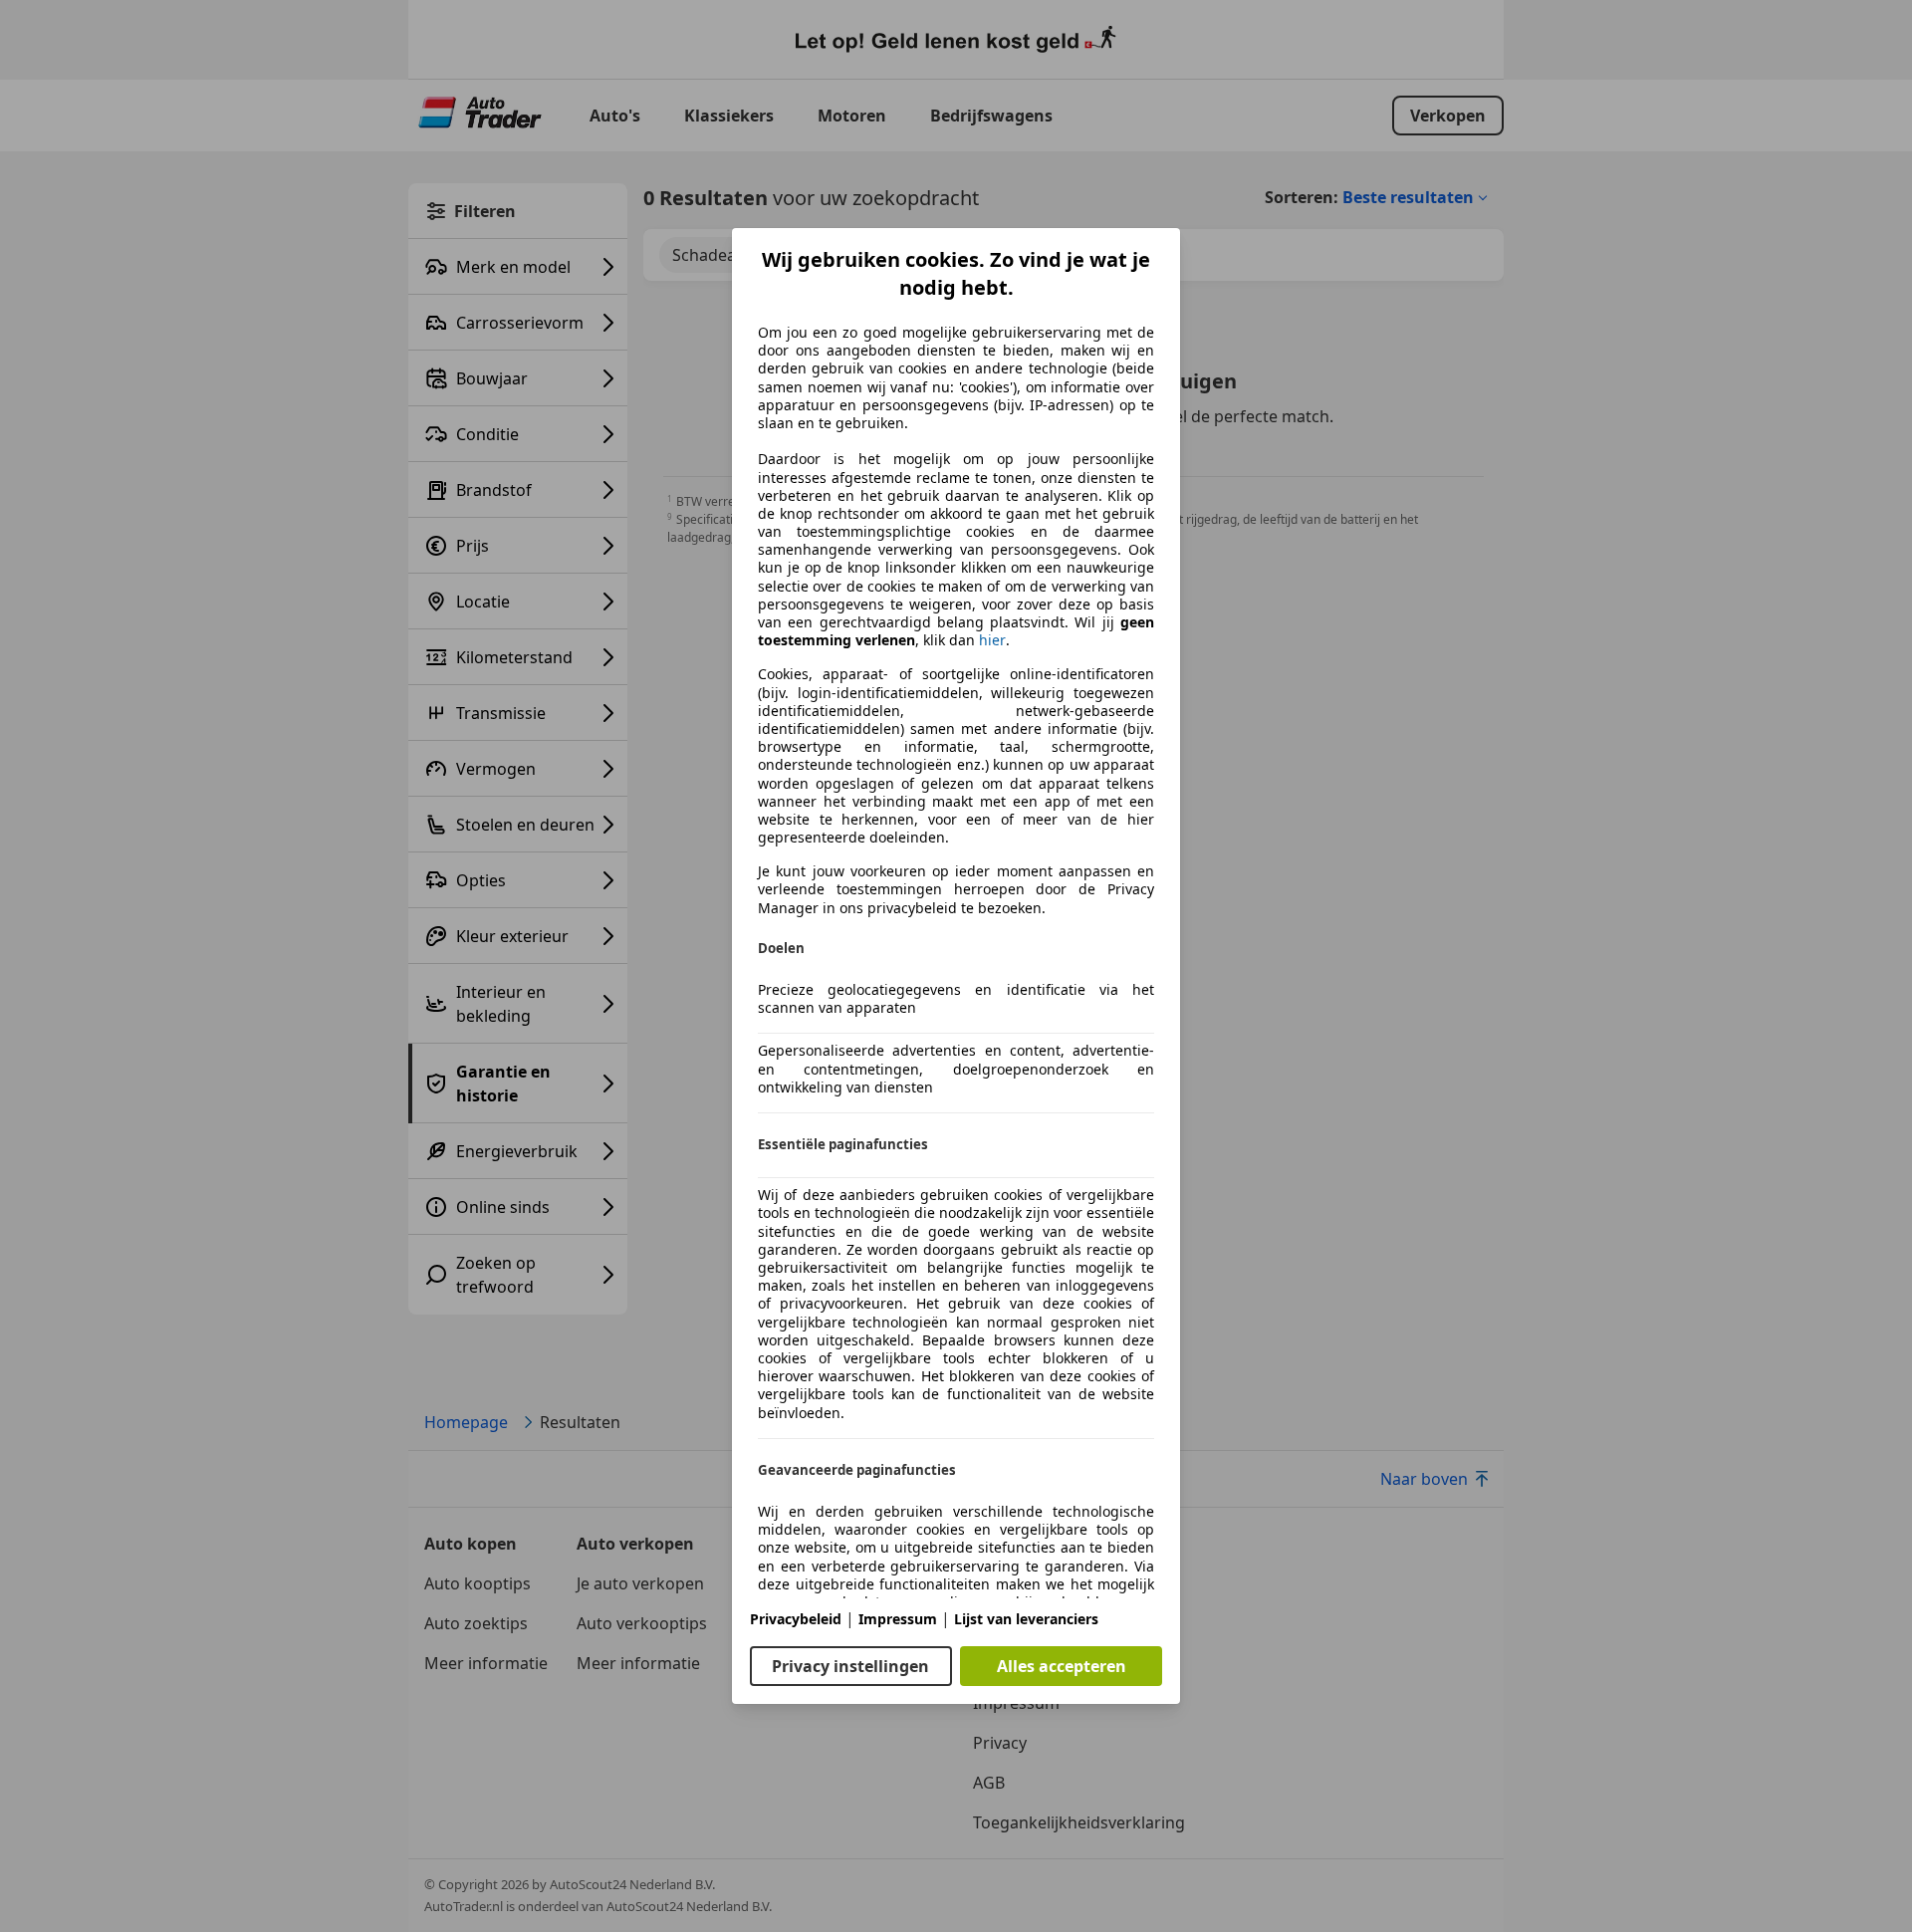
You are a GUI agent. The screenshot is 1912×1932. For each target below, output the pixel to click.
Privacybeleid (796, 1619)
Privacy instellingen (850, 1666)
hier (992, 640)
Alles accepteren (1062, 1666)
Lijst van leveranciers (1026, 1619)
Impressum (898, 1619)
